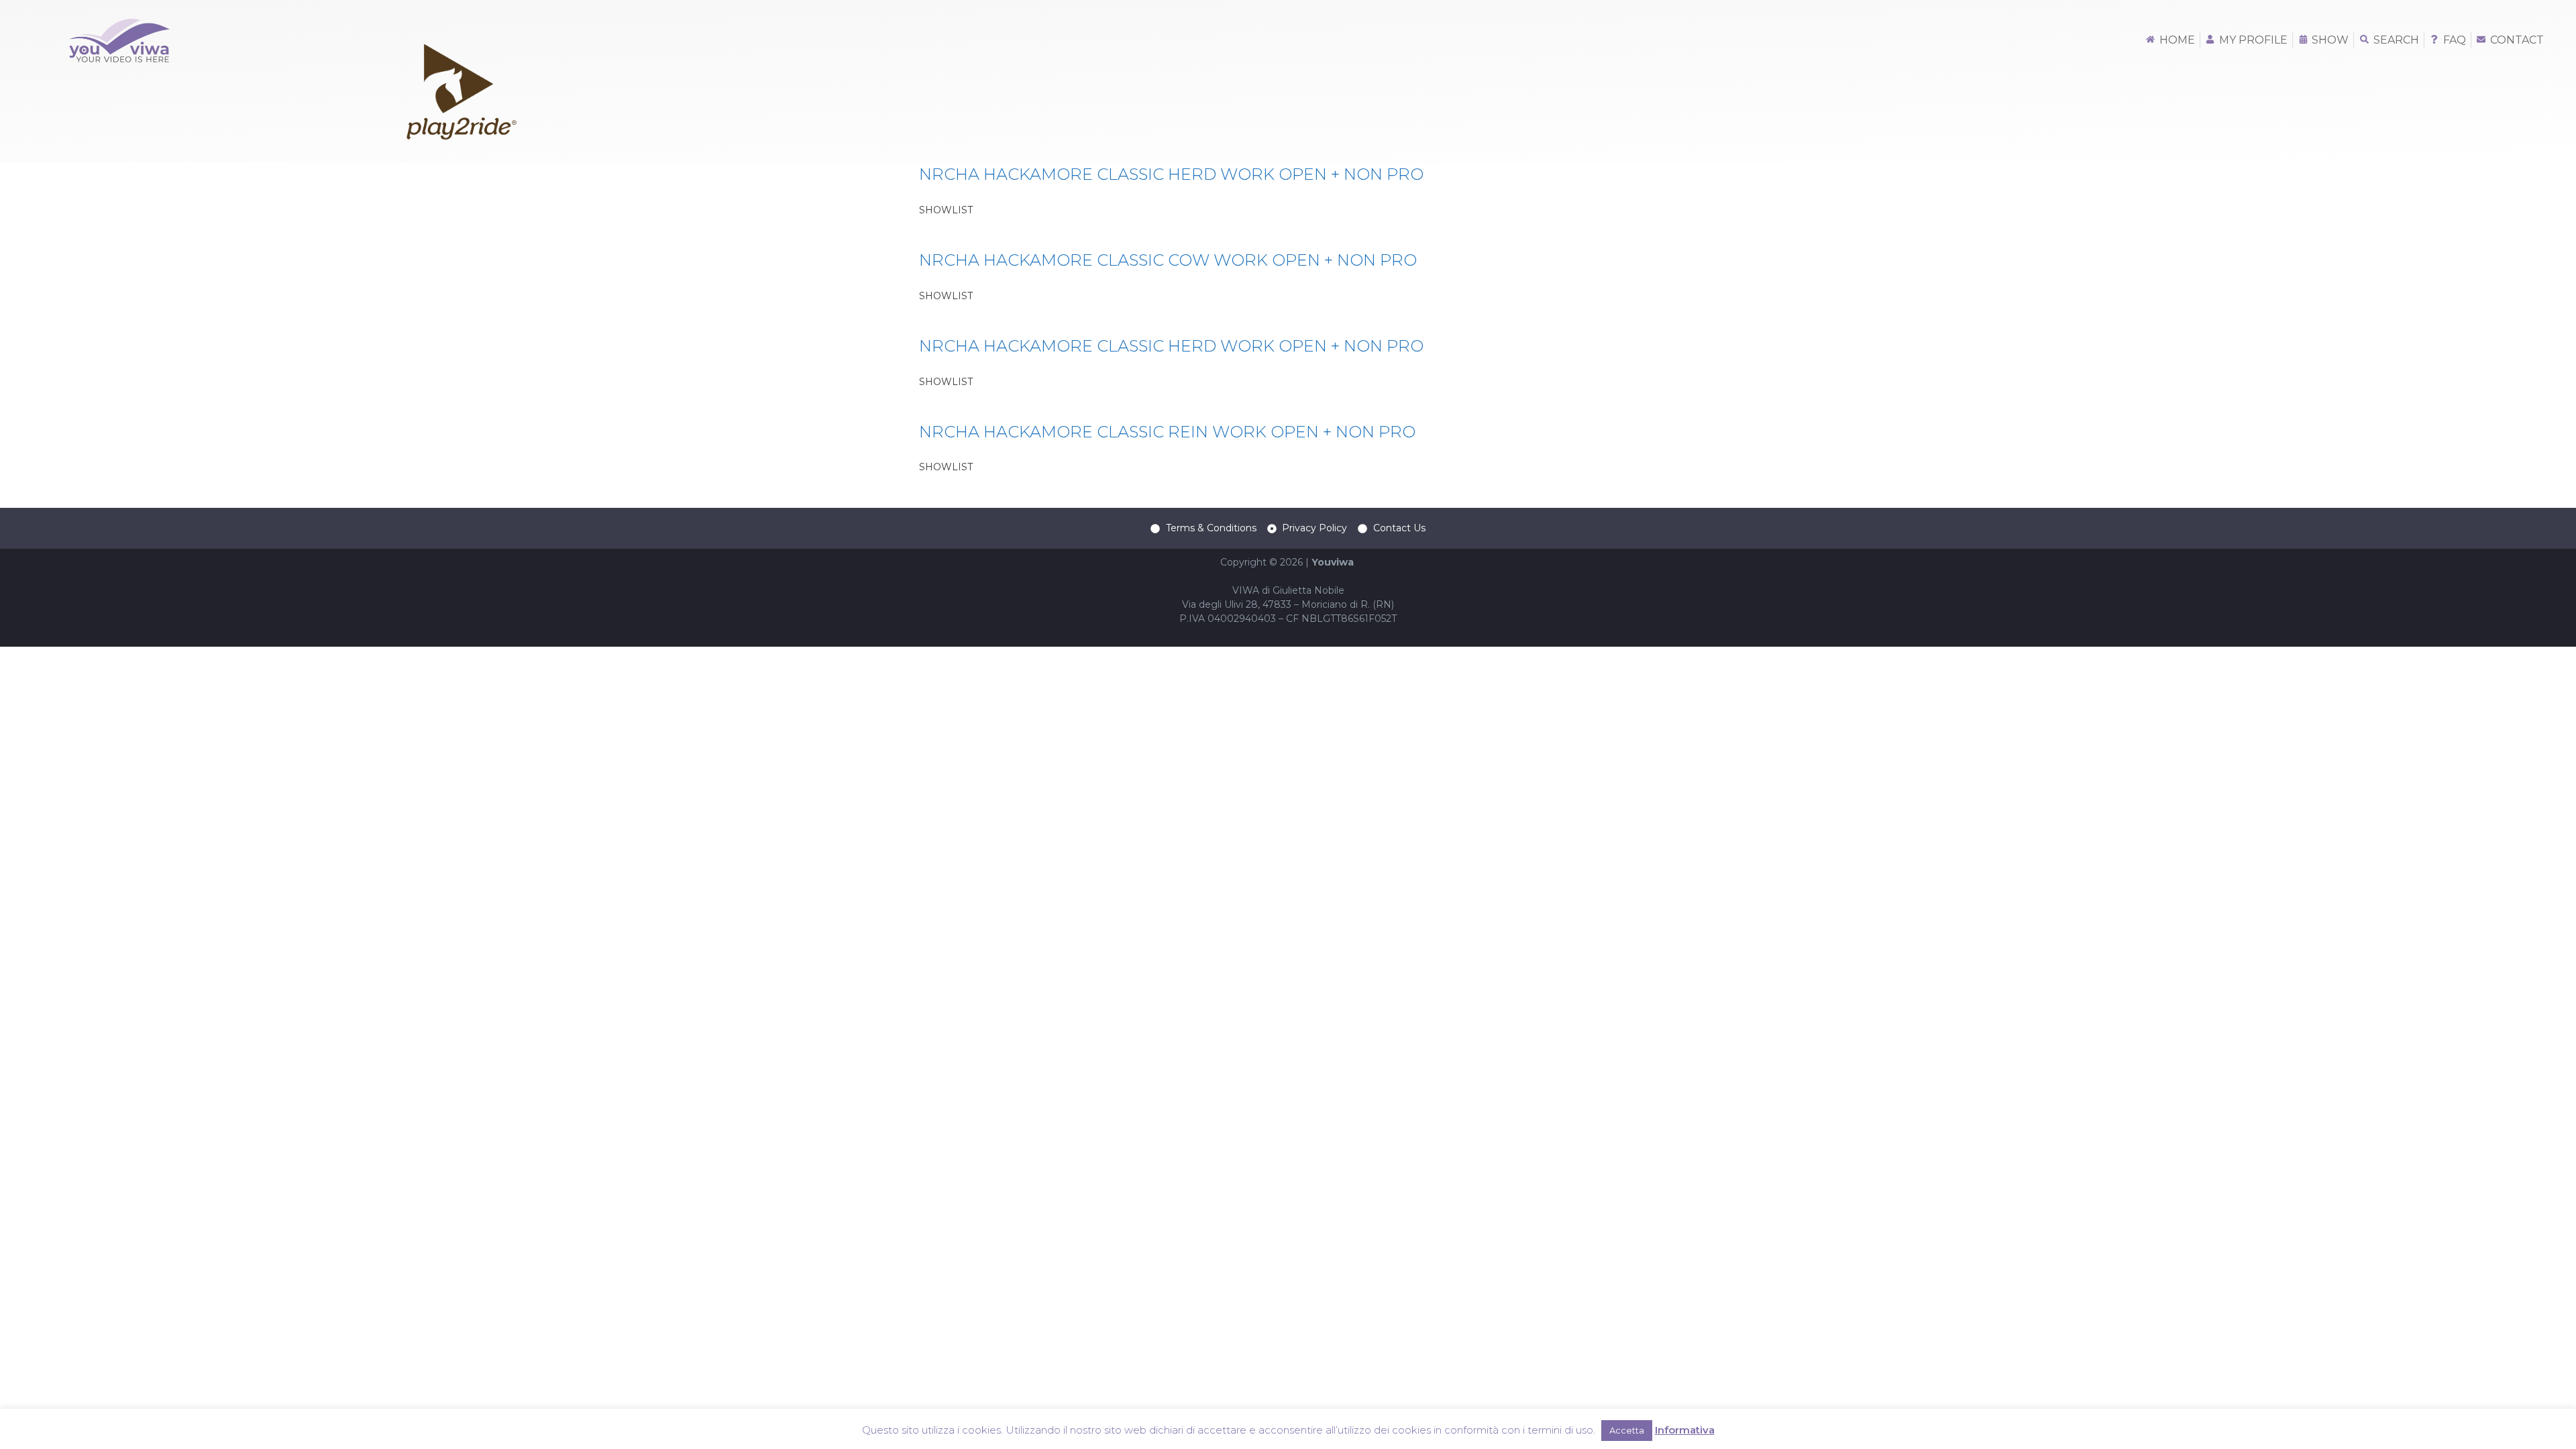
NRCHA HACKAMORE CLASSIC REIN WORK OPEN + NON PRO (1167, 432)
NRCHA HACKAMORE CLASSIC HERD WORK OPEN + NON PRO (1171, 174)
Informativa (1685, 1430)
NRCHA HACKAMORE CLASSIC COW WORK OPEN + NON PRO (1168, 260)
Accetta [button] (1627, 1430)
